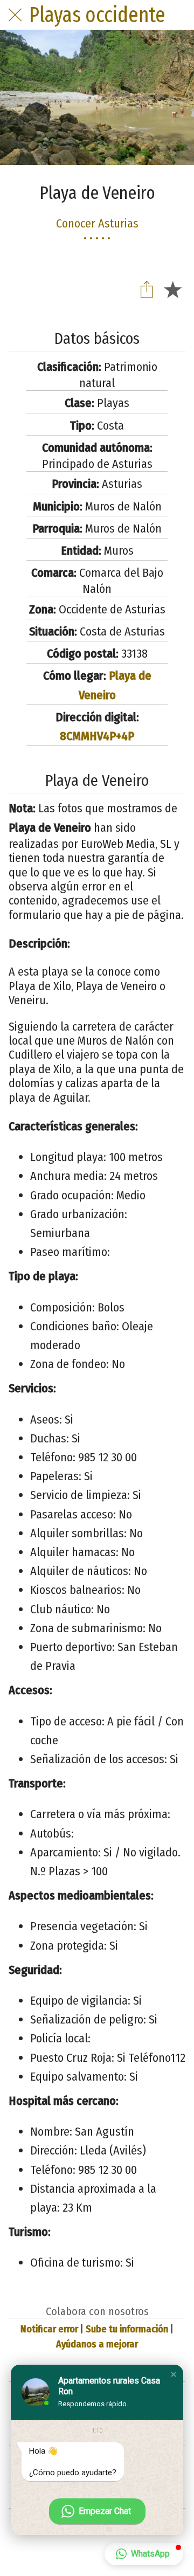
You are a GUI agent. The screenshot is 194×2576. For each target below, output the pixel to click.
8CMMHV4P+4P (97, 736)
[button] (174, 2374)
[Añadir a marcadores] (172, 289)
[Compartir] (147, 289)
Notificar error (49, 2329)
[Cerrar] (15, 15)
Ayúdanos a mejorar (97, 2344)
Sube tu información (127, 2329)
